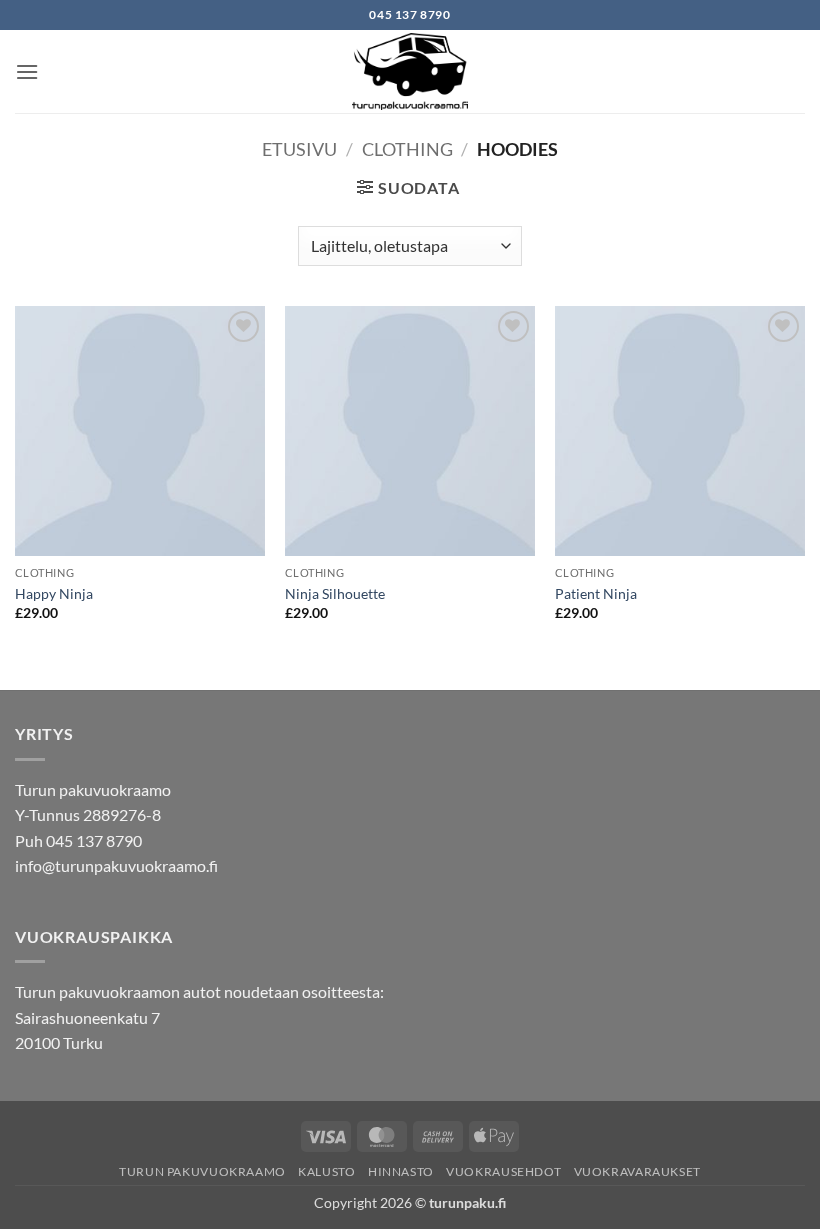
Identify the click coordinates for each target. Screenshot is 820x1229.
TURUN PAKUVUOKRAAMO (202, 1171)
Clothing (407, 149)
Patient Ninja (596, 593)
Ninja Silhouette (335, 593)
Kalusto (326, 1171)
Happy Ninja (54, 593)
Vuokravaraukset (637, 1171)
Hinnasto (401, 1171)
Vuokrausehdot (503, 1171)
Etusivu (299, 149)
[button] (27, 71)
